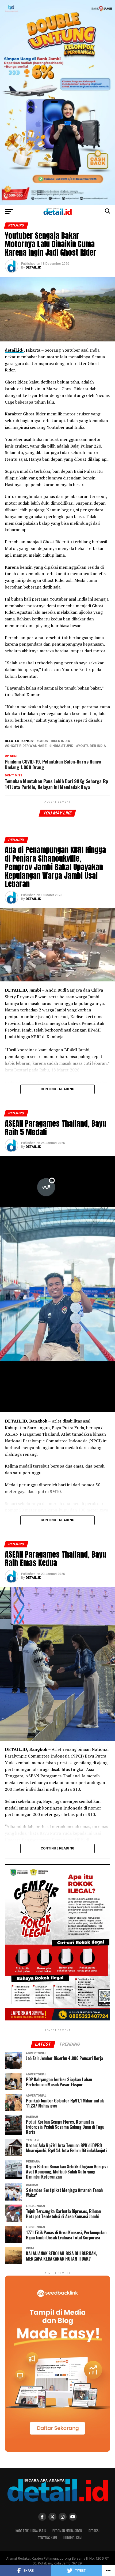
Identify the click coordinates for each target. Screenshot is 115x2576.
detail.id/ (14, 350)
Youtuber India (92, 746)
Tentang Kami (47, 2538)
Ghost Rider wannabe (27, 746)
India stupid (62, 746)
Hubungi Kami (73, 2538)
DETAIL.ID (33, 267)
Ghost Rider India (54, 741)
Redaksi (94, 2531)
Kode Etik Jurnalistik (31, 2531)
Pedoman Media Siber (67, 2531)
